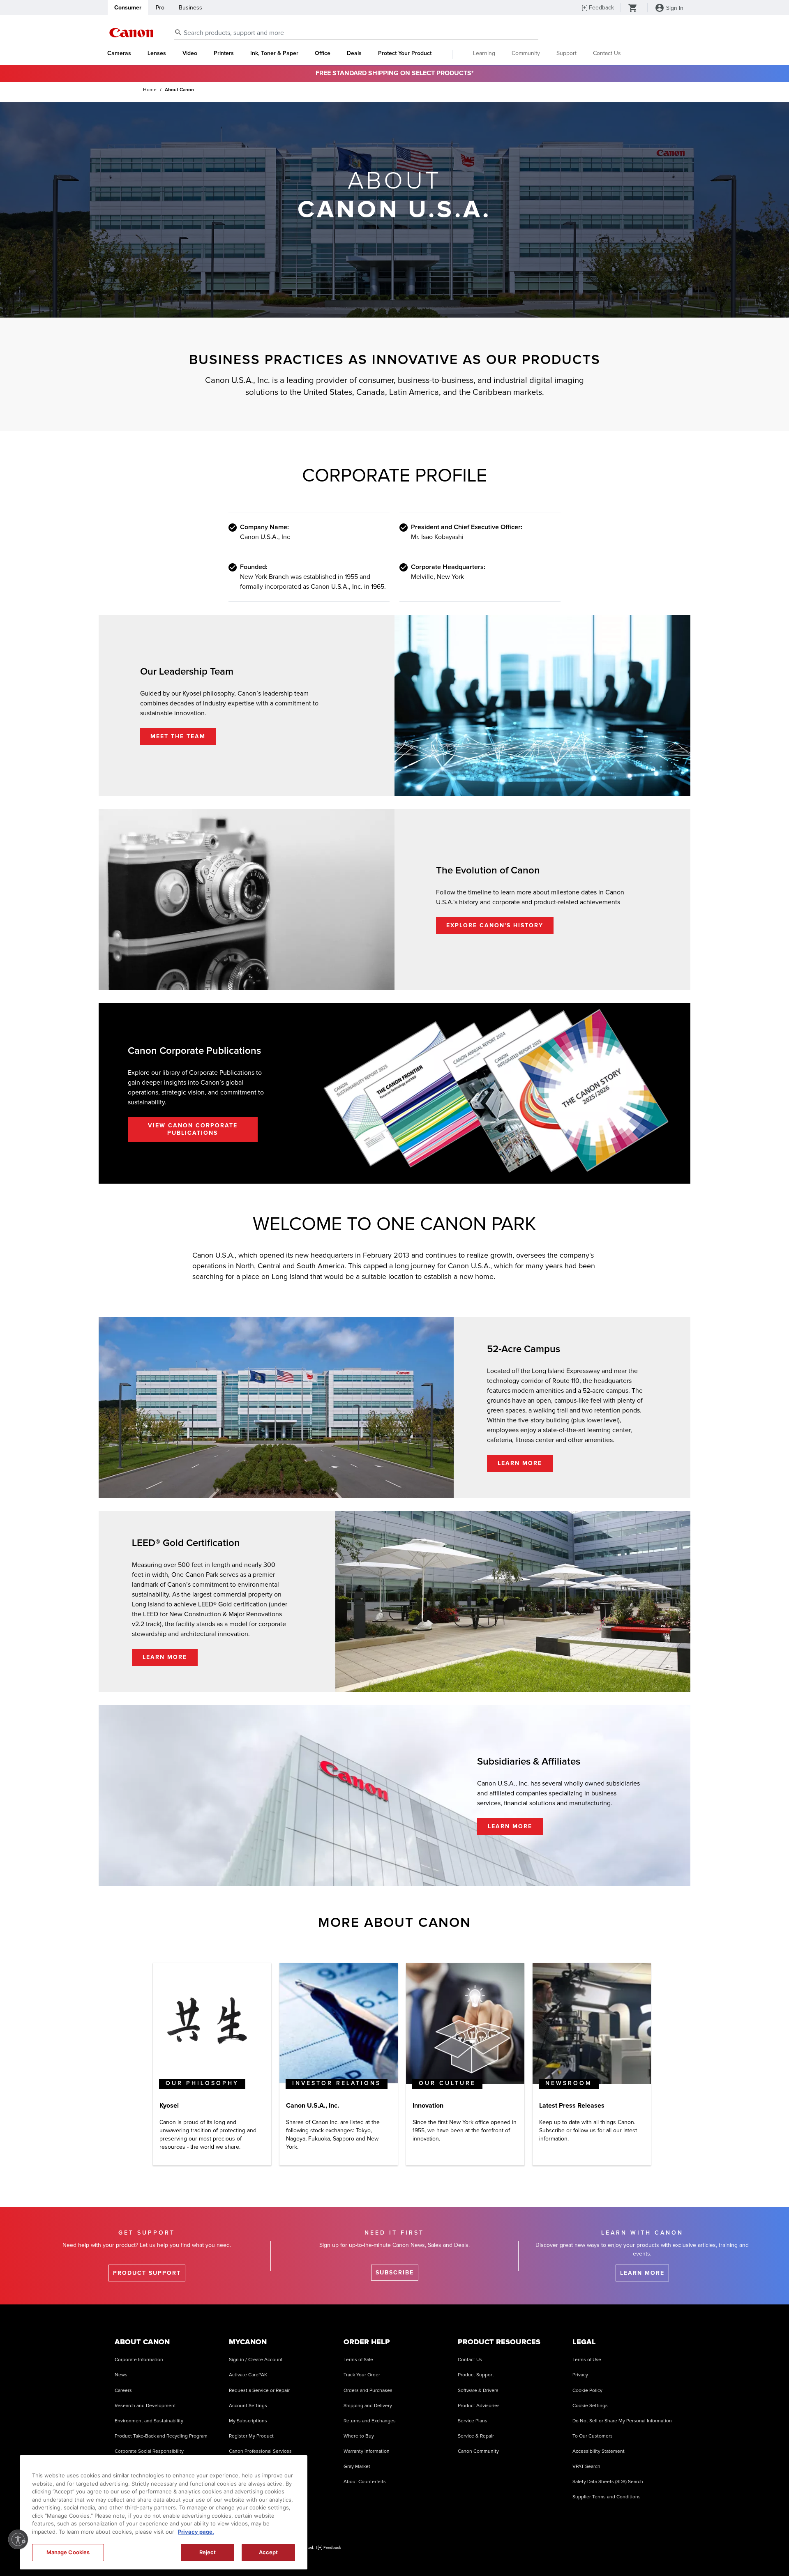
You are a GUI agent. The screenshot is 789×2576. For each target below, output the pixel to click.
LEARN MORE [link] (520, 1463)
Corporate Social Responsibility (149, 2451)
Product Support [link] (147, 2273)
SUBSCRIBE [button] (395, 2273)
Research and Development (145, 2406)
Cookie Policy (587, 2391)
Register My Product (251, 2436)
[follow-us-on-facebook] (521, 2551)
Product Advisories (479, 2406)
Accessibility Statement (599, 2451)
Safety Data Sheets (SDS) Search (608, 2482)
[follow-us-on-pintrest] (645, 2551)
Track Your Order (362, 2375)
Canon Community (478, 2451)
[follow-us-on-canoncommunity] (665, 2551)
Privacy (580, 2375)
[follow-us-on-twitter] (603, 2551)
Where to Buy (359, 2436)
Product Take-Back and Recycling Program (161, 2436)
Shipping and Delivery (368, 2406)
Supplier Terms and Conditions (607, 2497)
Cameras (119, 53)
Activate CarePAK (248, 2375)
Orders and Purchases (368, 2391)
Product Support (476, 2375)
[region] (164, 2512)
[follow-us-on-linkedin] (624, 2551)
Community (526, 53)
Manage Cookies (68, 2552)
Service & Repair (476, 2436)
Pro (160, 8)
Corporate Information (139, 2360)
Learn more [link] (642, 2273)
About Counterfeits (365, 2482)
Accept (269, 2552)
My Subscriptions (248, 2421)
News (121, 2375)
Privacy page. (196, 2532)
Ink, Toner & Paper (274, 53)
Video (190, 53)
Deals (354, 53)
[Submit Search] (178, 32)
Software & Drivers (478, 2391)
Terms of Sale (358, 2360)
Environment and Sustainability (149, 2421)
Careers (123, 2391)
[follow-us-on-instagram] (500, 2551)
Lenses (157, 53)
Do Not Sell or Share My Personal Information (622, 2421)
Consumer (128, 8)
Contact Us (607, 53)
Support (566, 53)
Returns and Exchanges (370, 2421)
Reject (208, 2552)
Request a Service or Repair (259, 2391)
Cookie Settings (590, 2406)
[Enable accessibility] (18, 2539)
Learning (484, 53)
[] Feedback (598, 8)
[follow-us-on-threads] (583, 2551)
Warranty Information (367, 2451)
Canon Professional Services (260, 2451)
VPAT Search (586, 2467)
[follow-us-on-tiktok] (541, 2551)
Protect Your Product (405, 53)
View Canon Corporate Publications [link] (193, 1129)
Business (190, 8)
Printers (224, 53)
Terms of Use (587, 2360)
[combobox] (356, 33)
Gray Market (357, 2467)
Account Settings (248, 2406)
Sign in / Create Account (256, 2360)
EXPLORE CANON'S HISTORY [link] (495, 925)
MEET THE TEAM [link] (178, 736)
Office (323, 53)
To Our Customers (593, 2436)
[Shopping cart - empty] (633, 9)
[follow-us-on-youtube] (562, 2551)
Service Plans (473, 2421)
